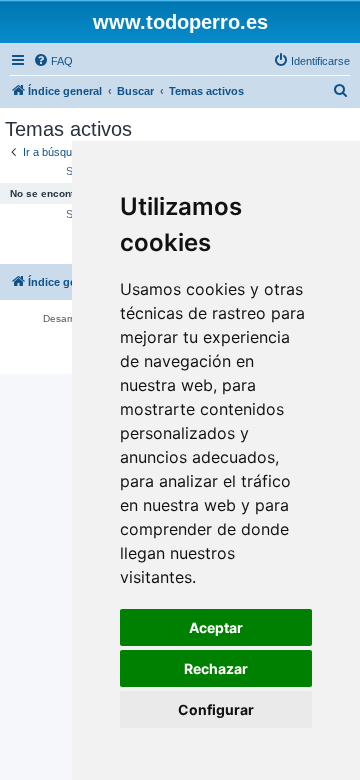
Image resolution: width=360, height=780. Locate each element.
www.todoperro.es (180, 22)
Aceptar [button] (216, 627)
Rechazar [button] (216, 668)
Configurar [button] (216, 709)
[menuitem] (53, 61)
